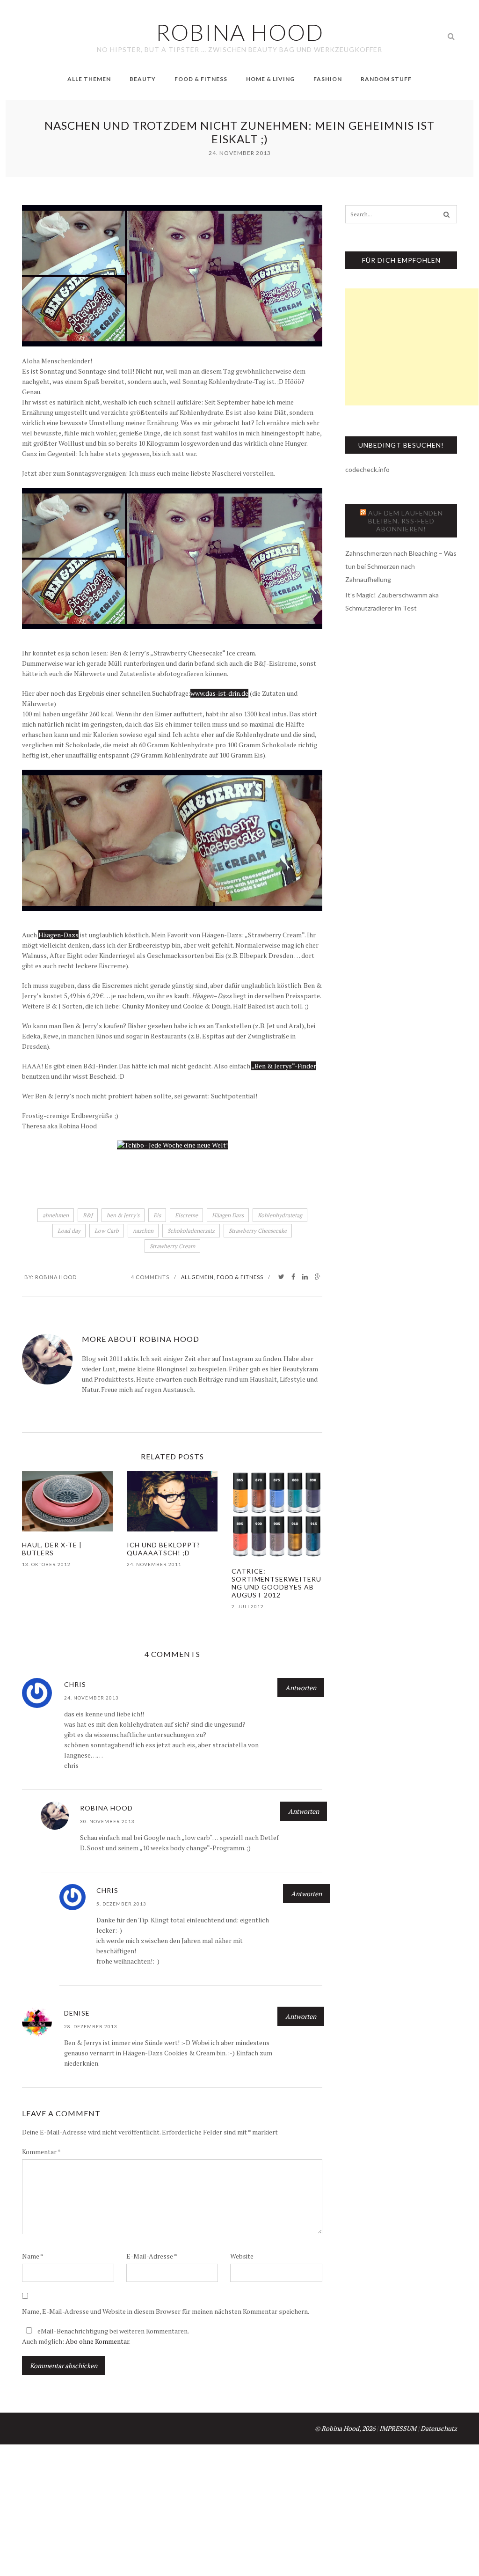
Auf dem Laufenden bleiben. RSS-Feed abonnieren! (406, 521)
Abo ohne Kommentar (97, 2341)
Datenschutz (439, 2428)
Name (33, 2256)
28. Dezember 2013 (91, 2026)
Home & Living (270, 79)
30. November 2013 (107, 1821)
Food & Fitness (201, 79)
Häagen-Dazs (58, 935)
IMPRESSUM (398, 2428)
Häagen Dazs (228, 1215)
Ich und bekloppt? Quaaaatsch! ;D (163, 1549)
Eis (157, 1215)
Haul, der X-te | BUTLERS (52, 1549)
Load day (69, 1231)
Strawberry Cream (172, 1246)
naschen (143, 1231)
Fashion (328, 79)
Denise (77, 2013)
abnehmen (56, 1215)
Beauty (143, 79)
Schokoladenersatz (191, 1231)
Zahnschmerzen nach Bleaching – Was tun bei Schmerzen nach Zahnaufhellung (401, 566)
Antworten (301, 1688)
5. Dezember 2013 (121, 1904)
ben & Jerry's (123, 1215)
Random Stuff (386, 79)
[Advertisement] (412, 347)
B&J (88, 1215)
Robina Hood (56, 1277)
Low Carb (107, 1231)
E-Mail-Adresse (152, 2256)
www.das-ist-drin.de (219, 693)
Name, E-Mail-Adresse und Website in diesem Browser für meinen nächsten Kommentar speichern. (166, 2311)
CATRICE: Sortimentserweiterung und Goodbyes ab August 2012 (276, 1583)
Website (242, 2256)
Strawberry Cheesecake (258, 1231)
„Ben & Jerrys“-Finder (284, 1066)
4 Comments (150, 1277)
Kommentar (41, 2152)
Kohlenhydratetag (280, 1215)
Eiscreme (186, 1215)
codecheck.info (367, 469)
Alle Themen (89, 79)
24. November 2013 (91, 1698)
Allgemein (197, 1277)
